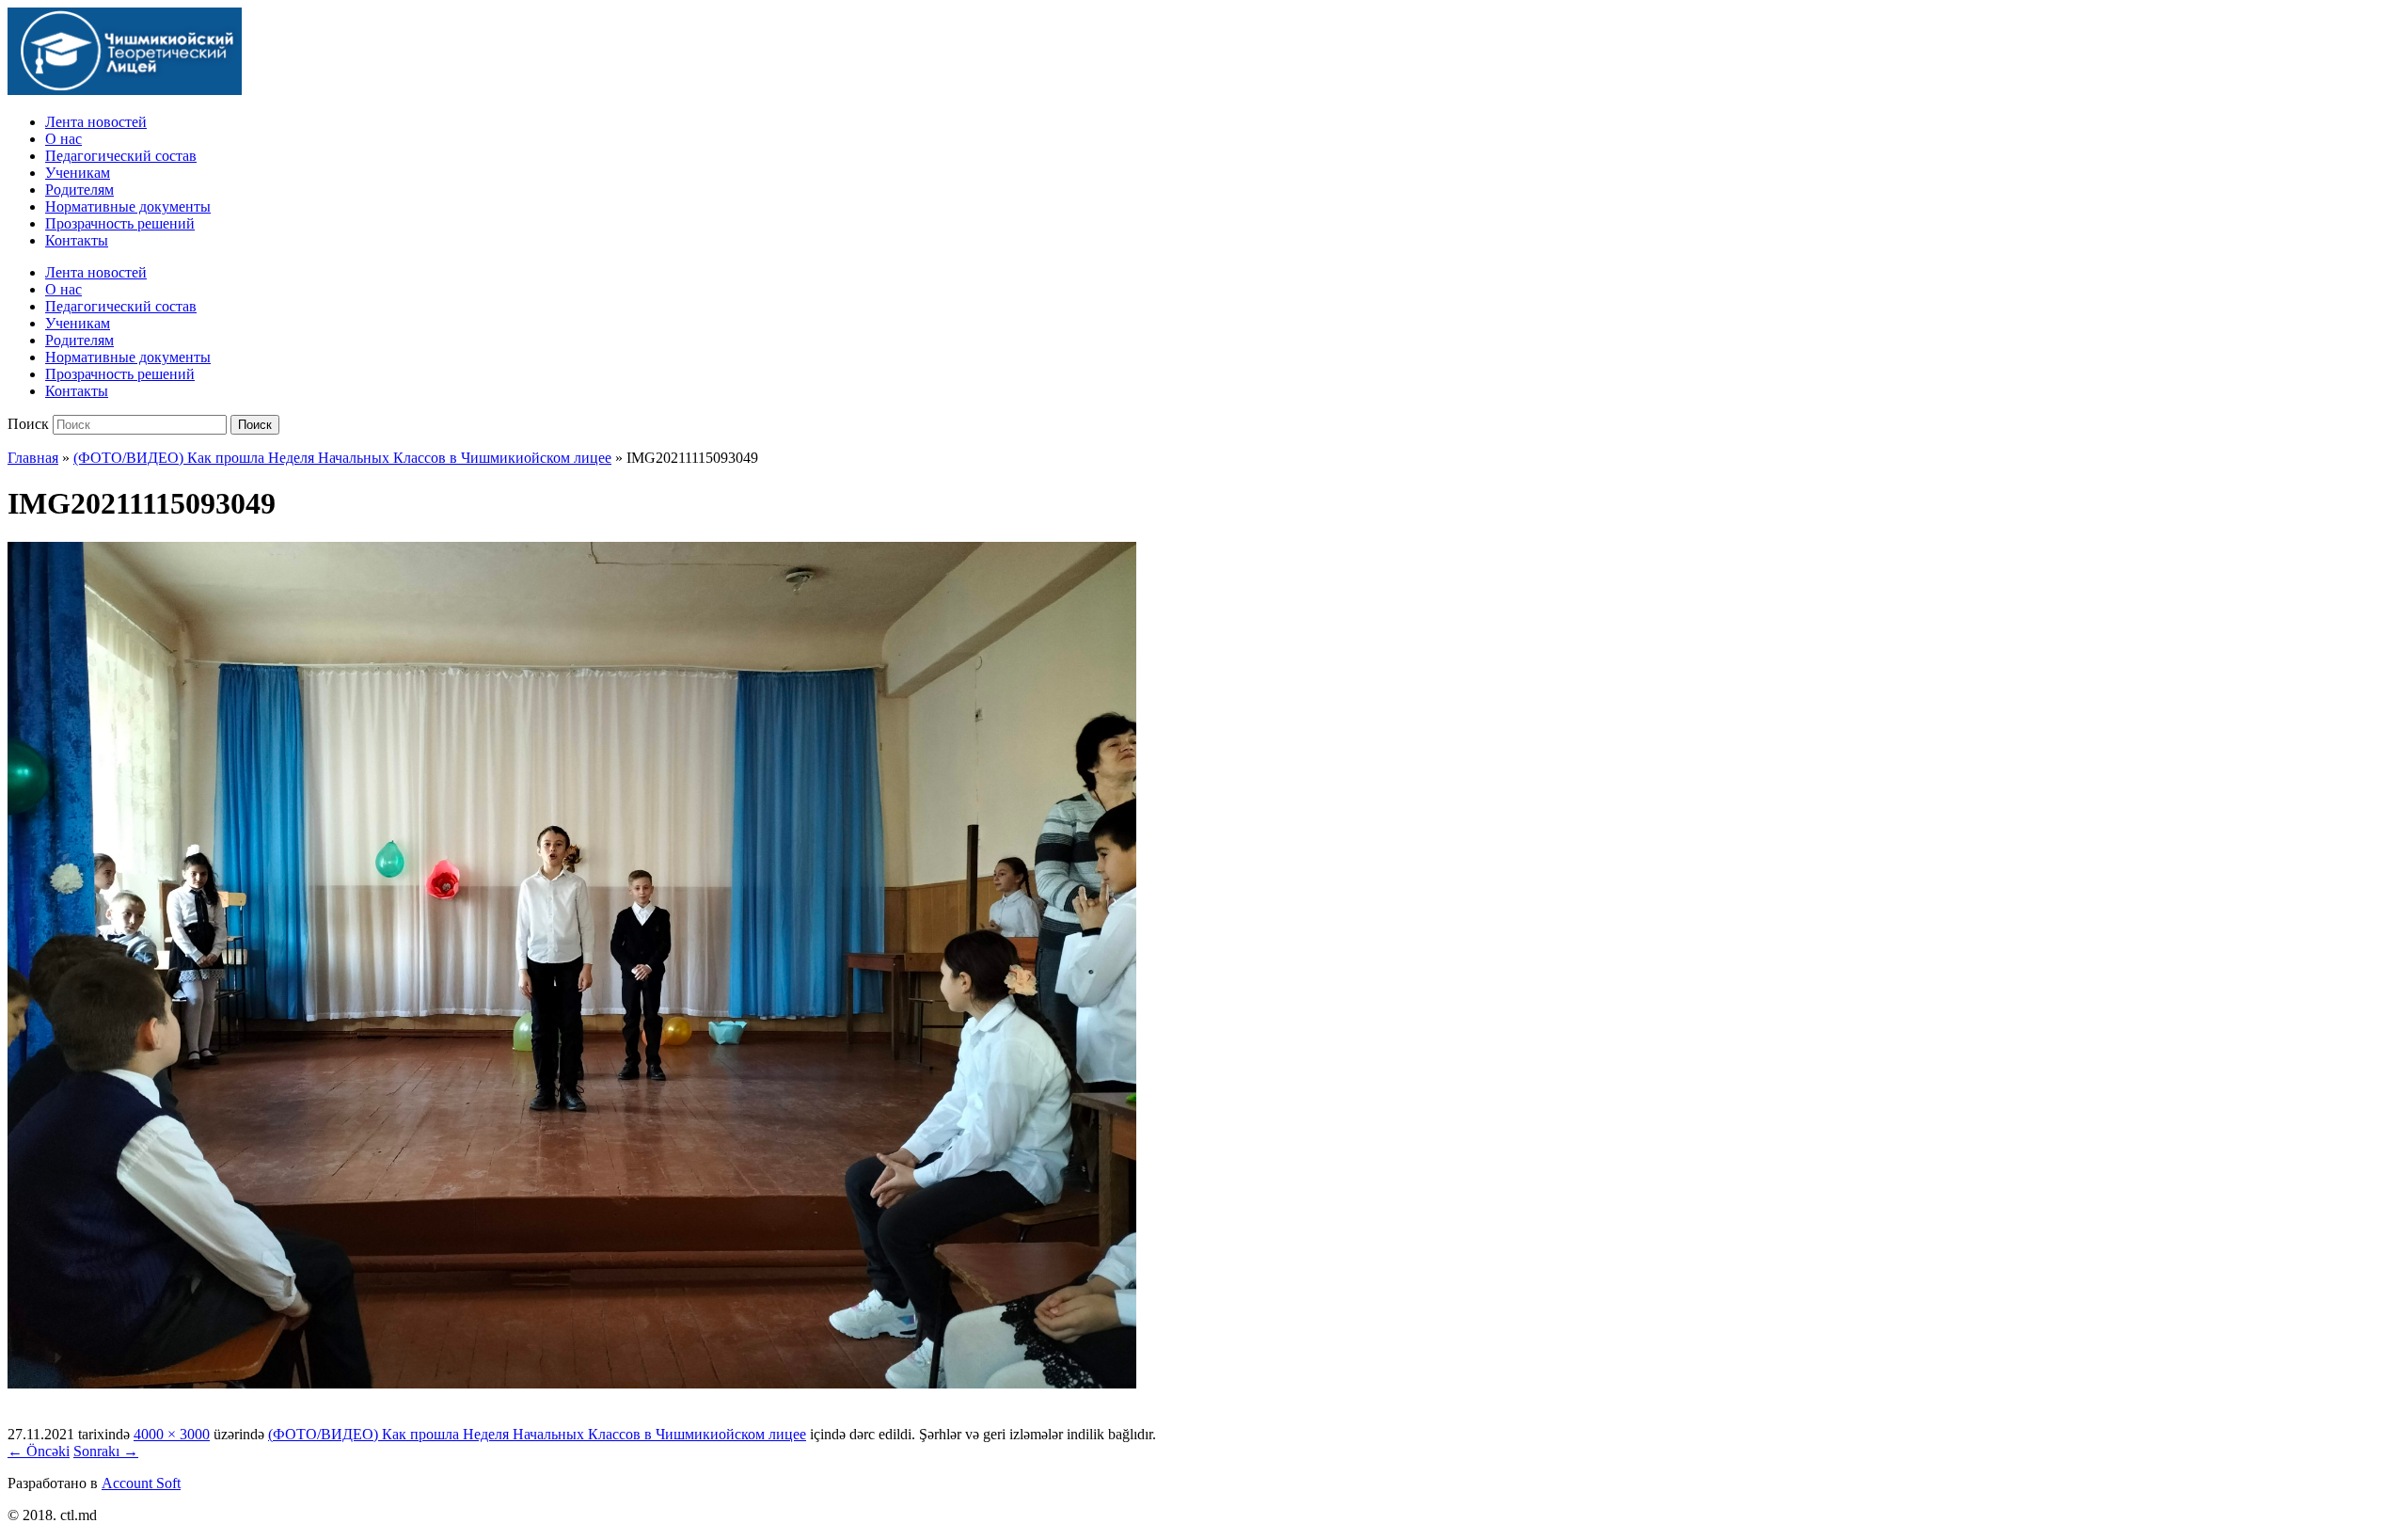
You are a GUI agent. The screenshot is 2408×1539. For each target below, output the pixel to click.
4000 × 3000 (172, 1434)
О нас (63, 139)
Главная (33, 458)
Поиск (28, 424)
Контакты (77, 240)
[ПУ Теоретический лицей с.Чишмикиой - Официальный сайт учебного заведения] (125, 90)
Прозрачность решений (120, 223)
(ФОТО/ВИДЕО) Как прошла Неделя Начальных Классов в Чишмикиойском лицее (342, 458)
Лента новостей (96, 122)
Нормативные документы (128, 206)
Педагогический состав (121, 156)
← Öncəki (39, 1451)
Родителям (79, 190)
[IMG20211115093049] (572, 1383)
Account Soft (141, 1483)
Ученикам (78, 173)
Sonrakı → (106, 1451)
